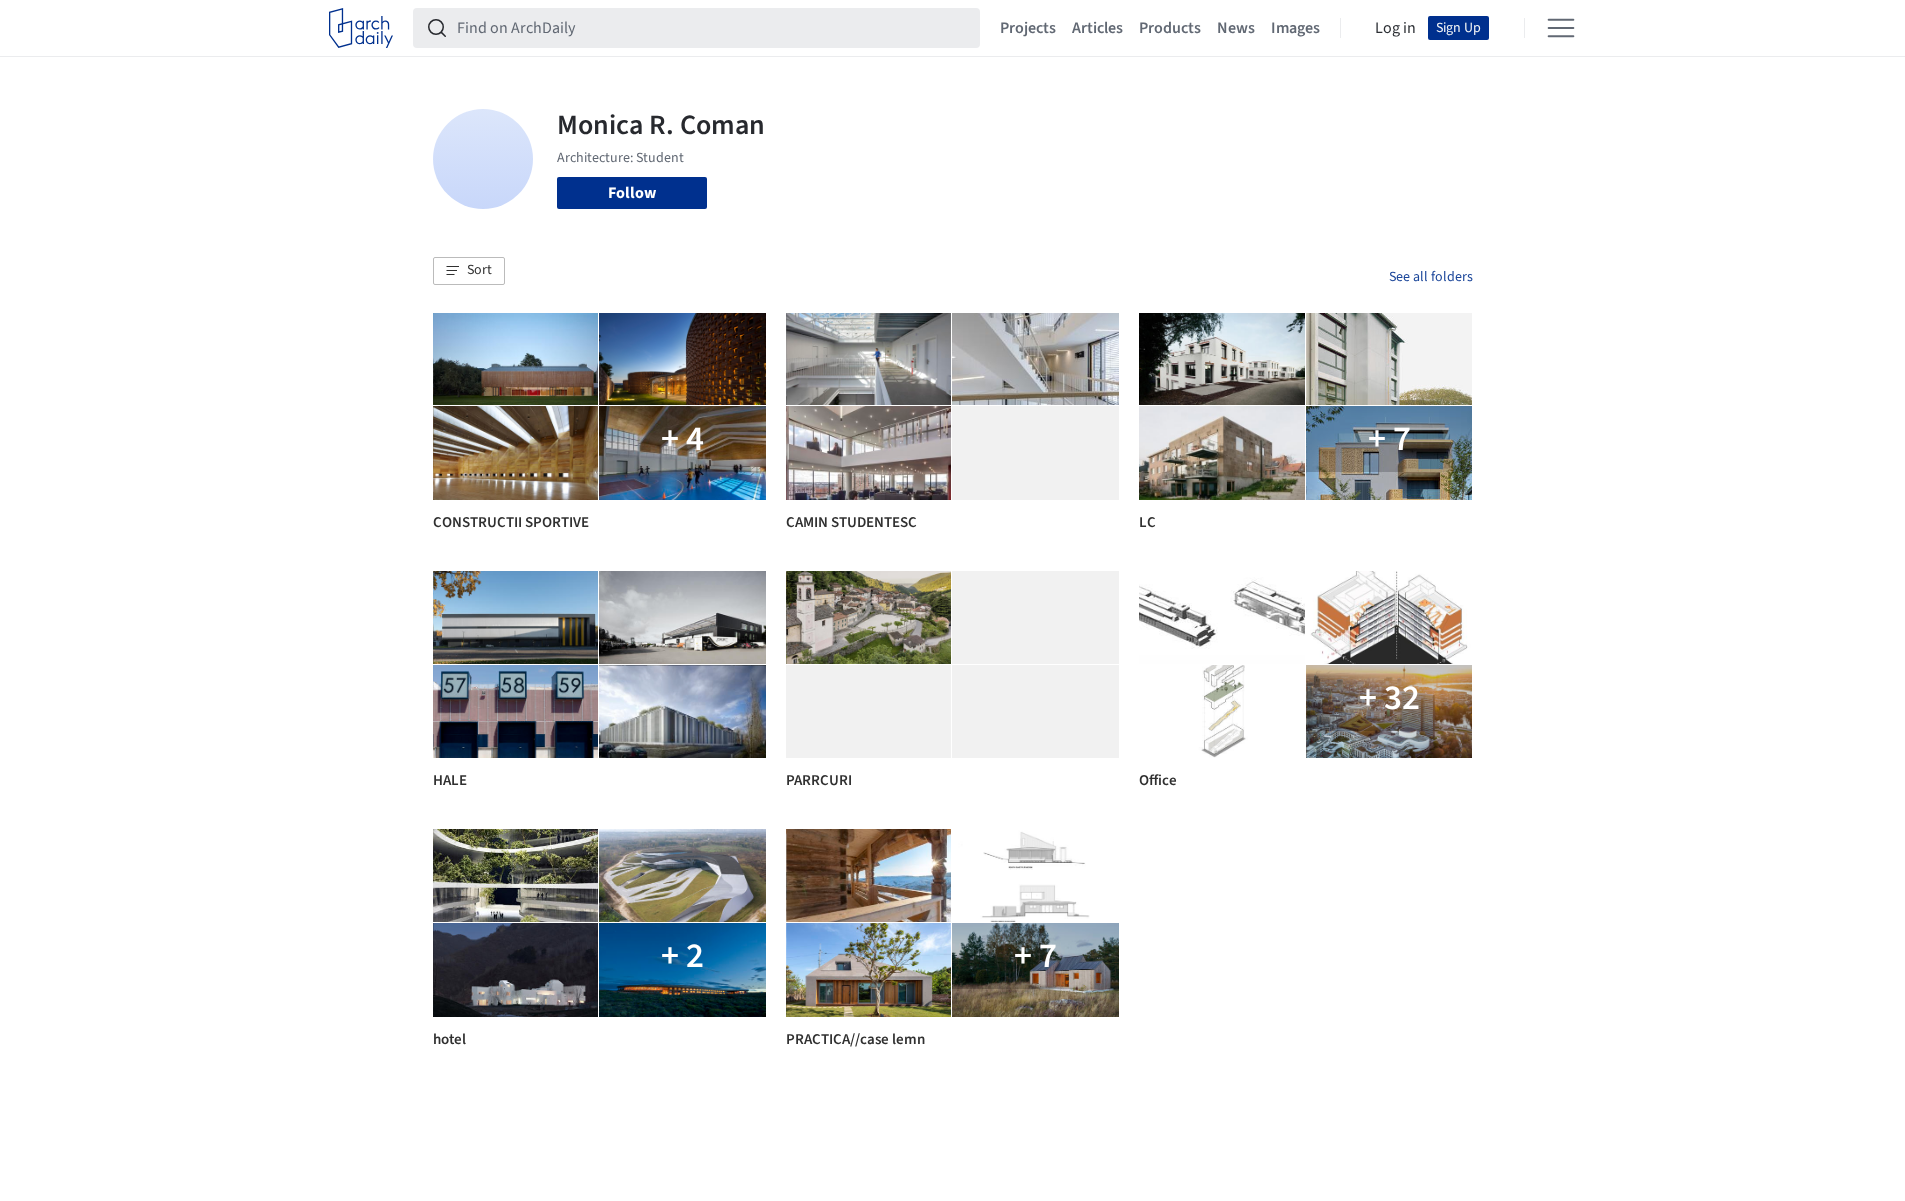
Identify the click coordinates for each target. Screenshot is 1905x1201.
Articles (1097, 28)
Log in (1395, 28)
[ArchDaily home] (361, 28)
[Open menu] (1561, 28)
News (1236, 28)
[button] (469, 271)
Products (1170, 28)
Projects (1028, 28)
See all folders (1431, 277)
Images (1295, 28)
